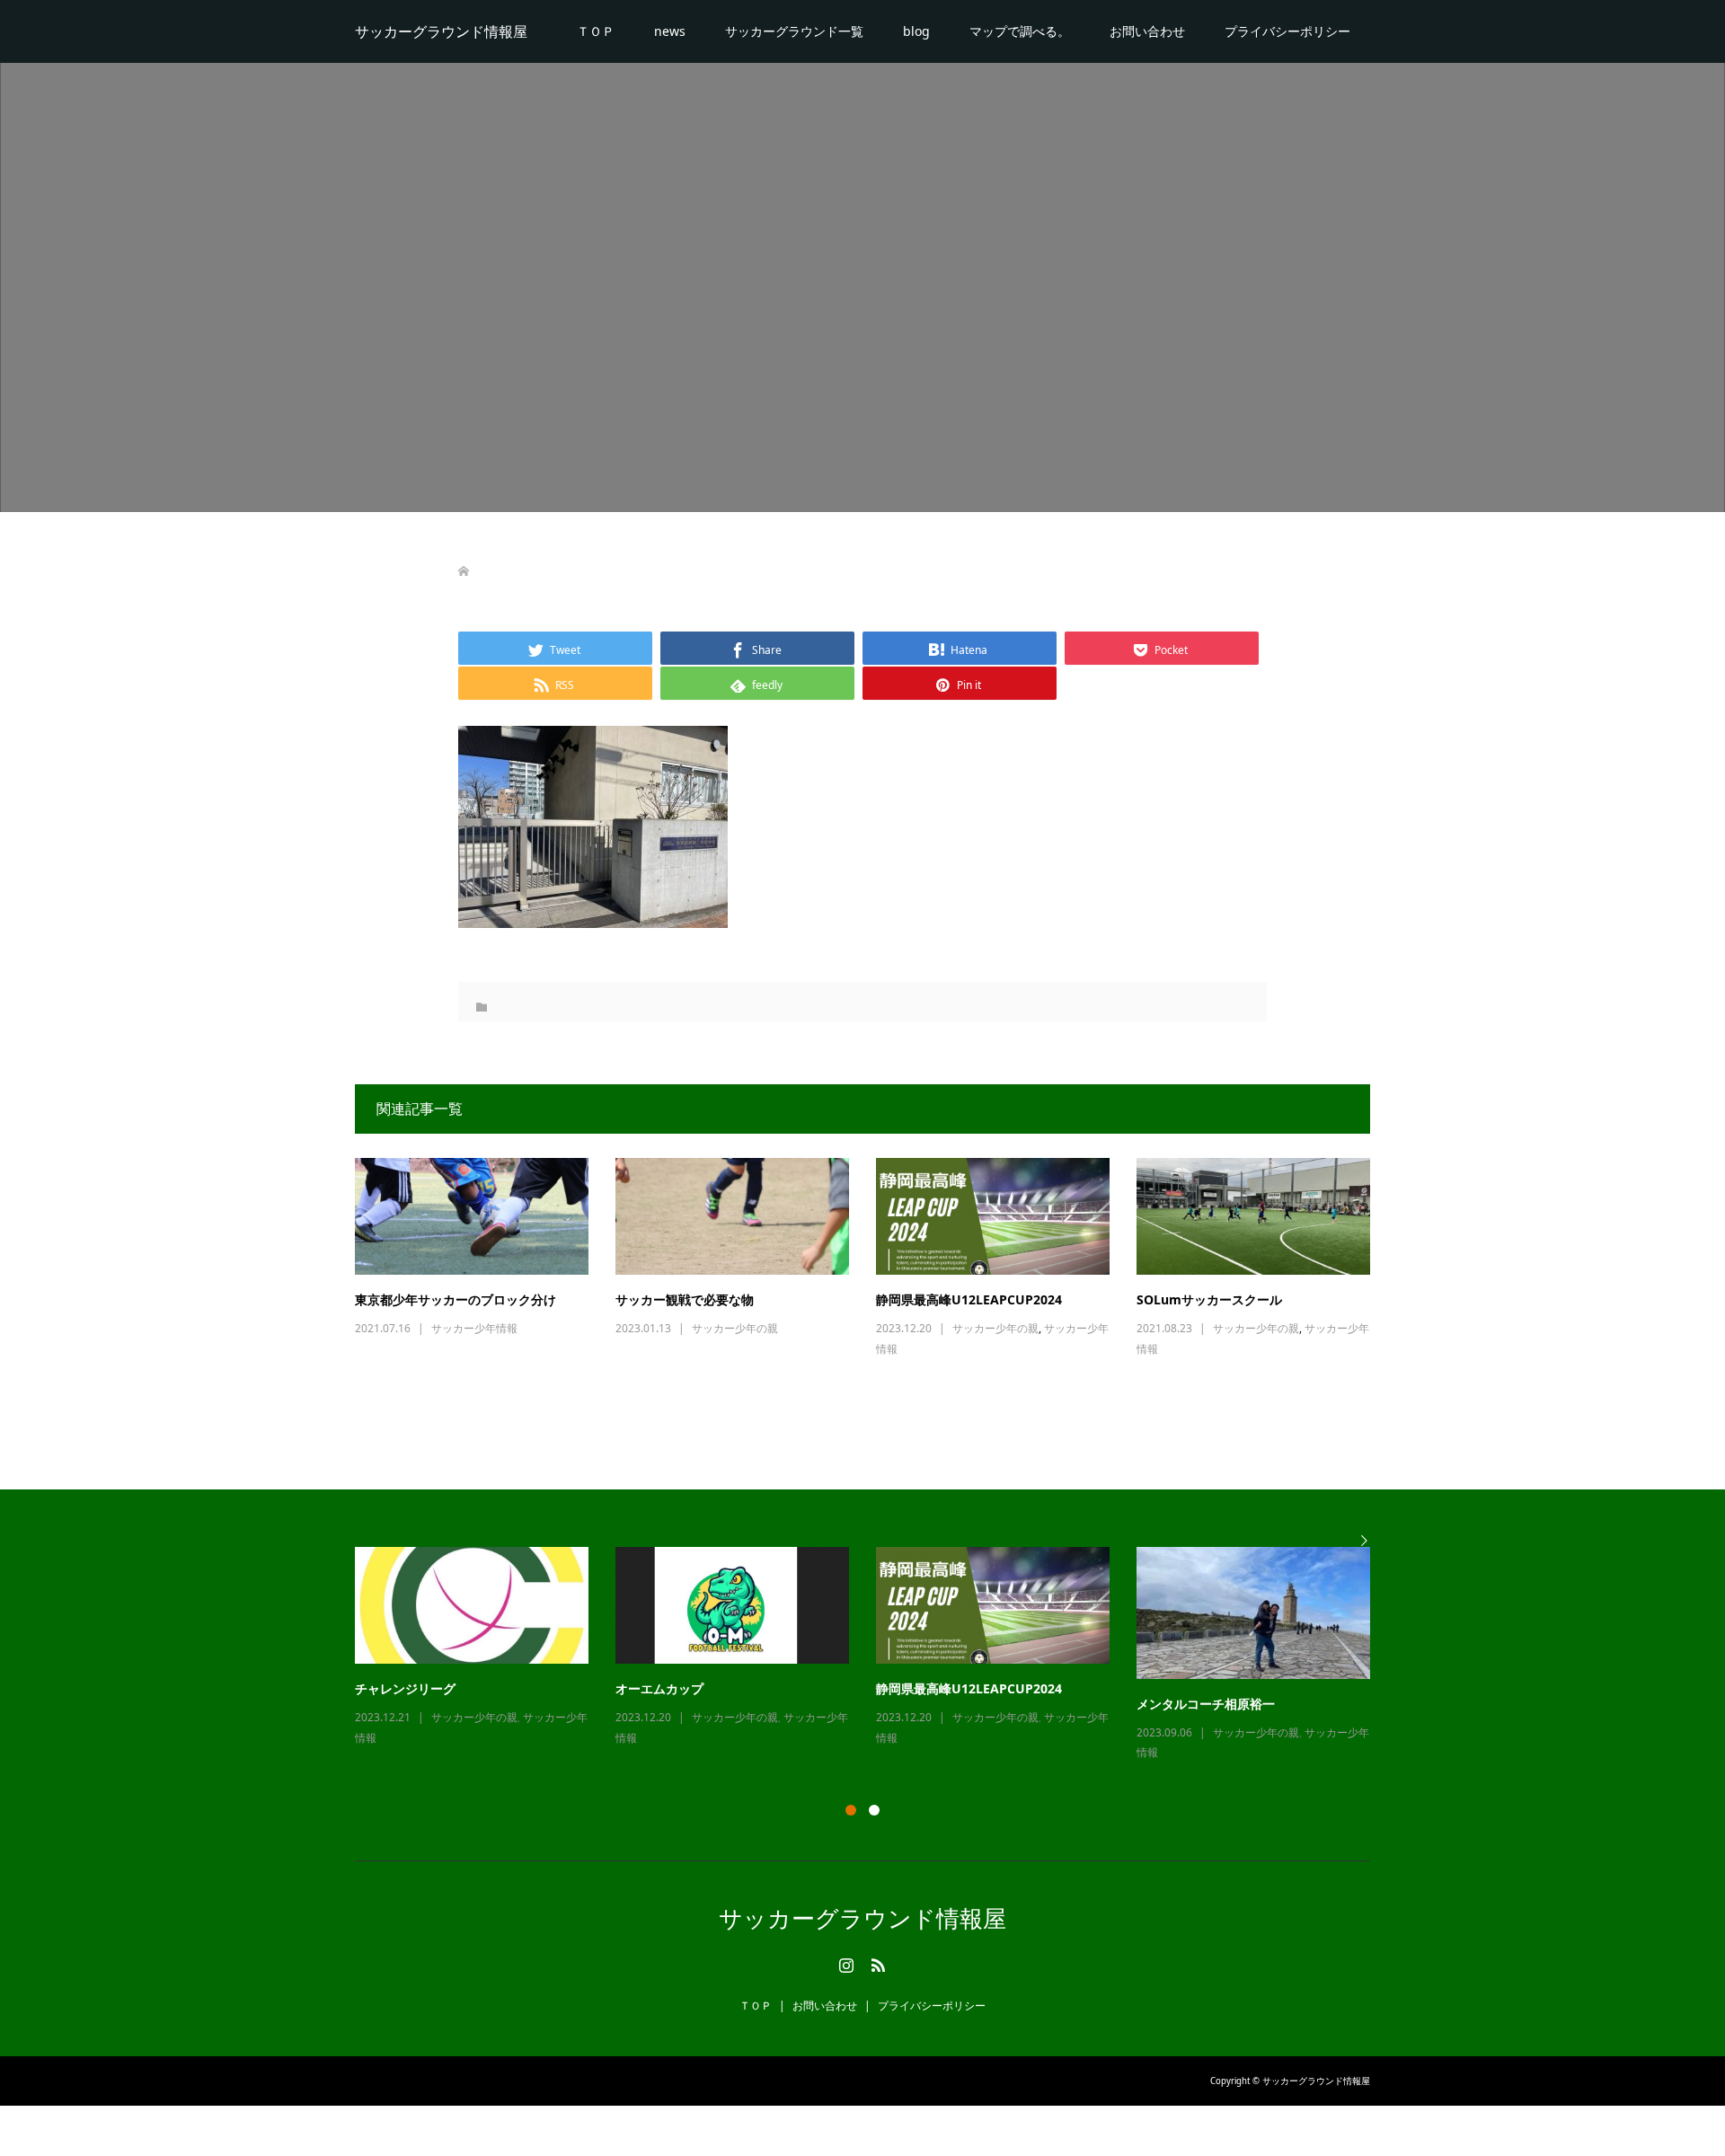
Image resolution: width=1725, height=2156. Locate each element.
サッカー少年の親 (735, 1328)
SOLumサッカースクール (1209, 1299)
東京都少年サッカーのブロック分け (456, 1299)
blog (916, 31)
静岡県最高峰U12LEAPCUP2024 (969, 1299)
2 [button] (874, 1810)
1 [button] (851, 1810)
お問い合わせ (1147, 31)
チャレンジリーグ (405, 1688)
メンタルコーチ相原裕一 (1206, 1704)
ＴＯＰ (596, 31)
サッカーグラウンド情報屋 (441, 31)
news (670, 31)
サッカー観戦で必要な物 (685, 1299)
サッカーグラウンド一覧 (794, 31)
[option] (876, 1655)
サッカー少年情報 (474, 1328)
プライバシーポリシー (1287, 31)
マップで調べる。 (1020, 31)
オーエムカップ (659, 1688)
